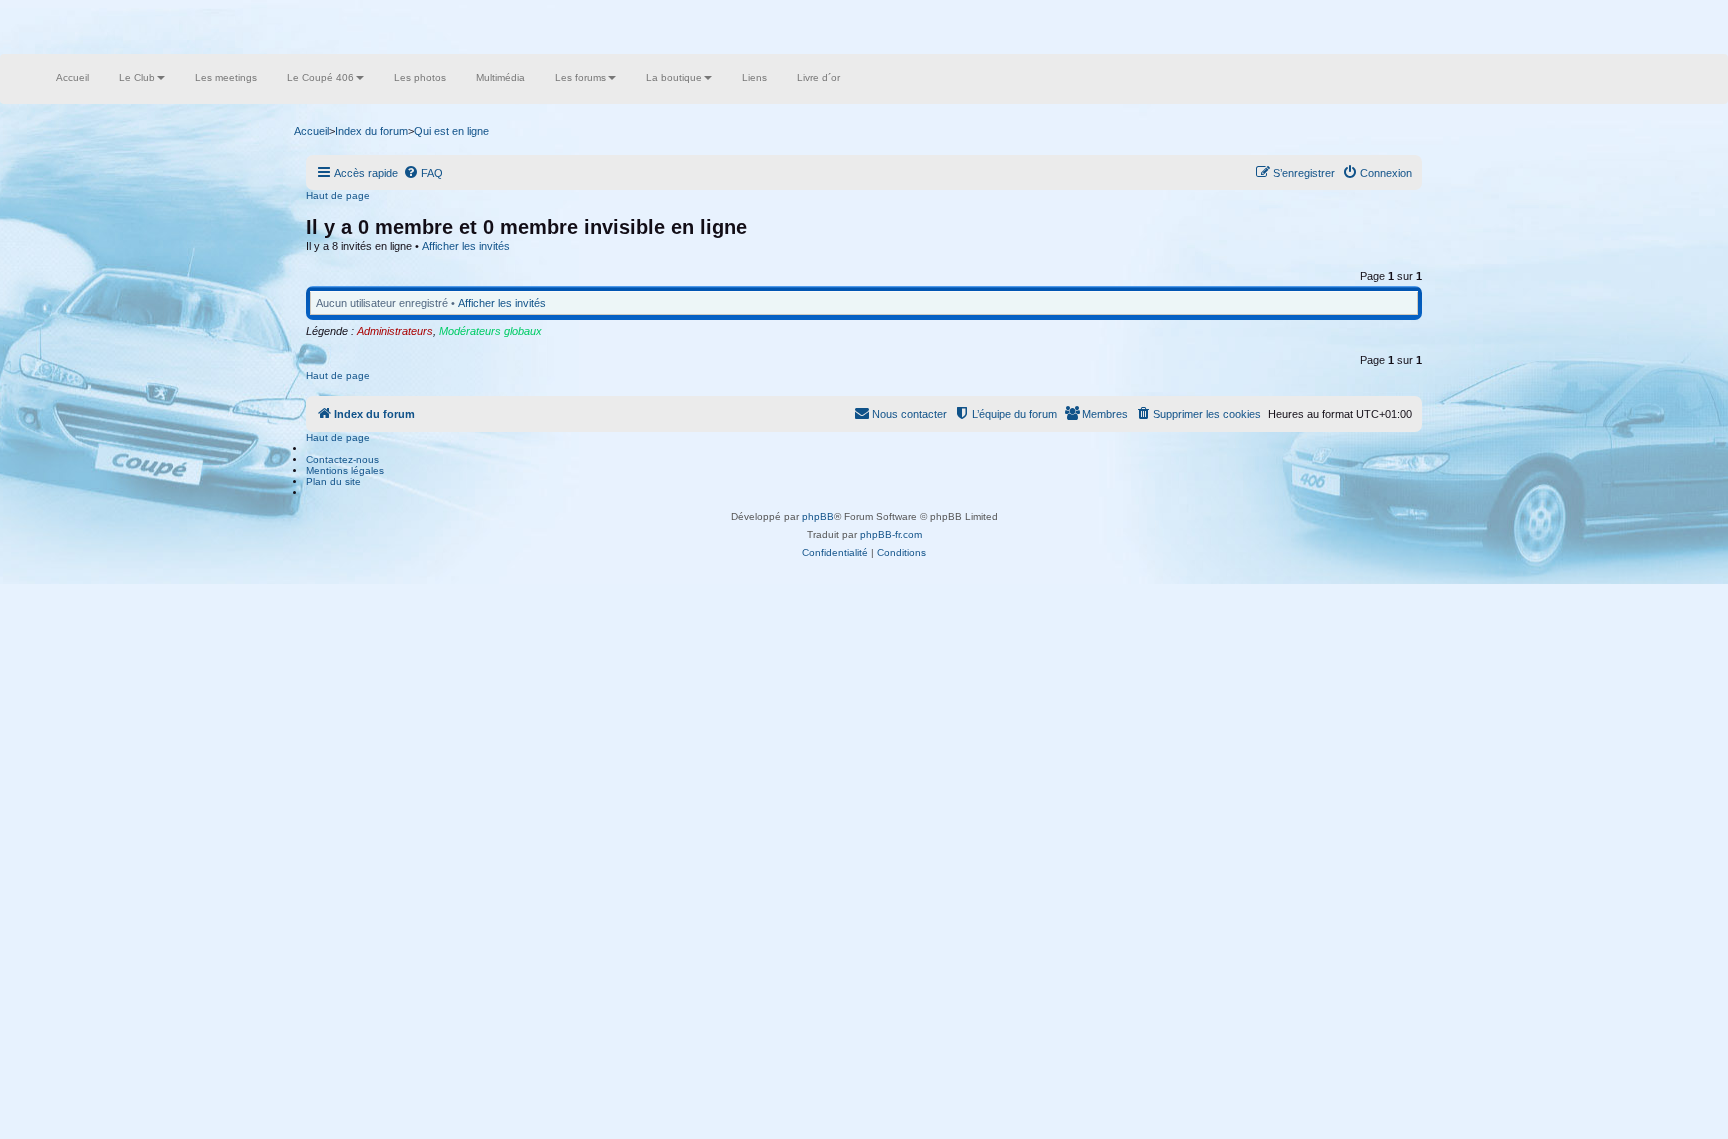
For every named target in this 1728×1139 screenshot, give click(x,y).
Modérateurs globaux (490, 331)
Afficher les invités (466, 246)
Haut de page (338, 195)
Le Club (137, 77)
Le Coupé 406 (320, 77)
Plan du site (333, 481)
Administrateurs (395, 331)
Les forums (580, 77)
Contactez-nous (342, 459)
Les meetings (226, 77)
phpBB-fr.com (891, 534)
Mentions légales (345, 470)
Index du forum (371, 131)
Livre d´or (818, 77)
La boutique (674, 77)
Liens (754, 77)
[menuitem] (423, 173)
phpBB (818, 516)
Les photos (420, 77)
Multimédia (500, 77)
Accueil (72, 77)
